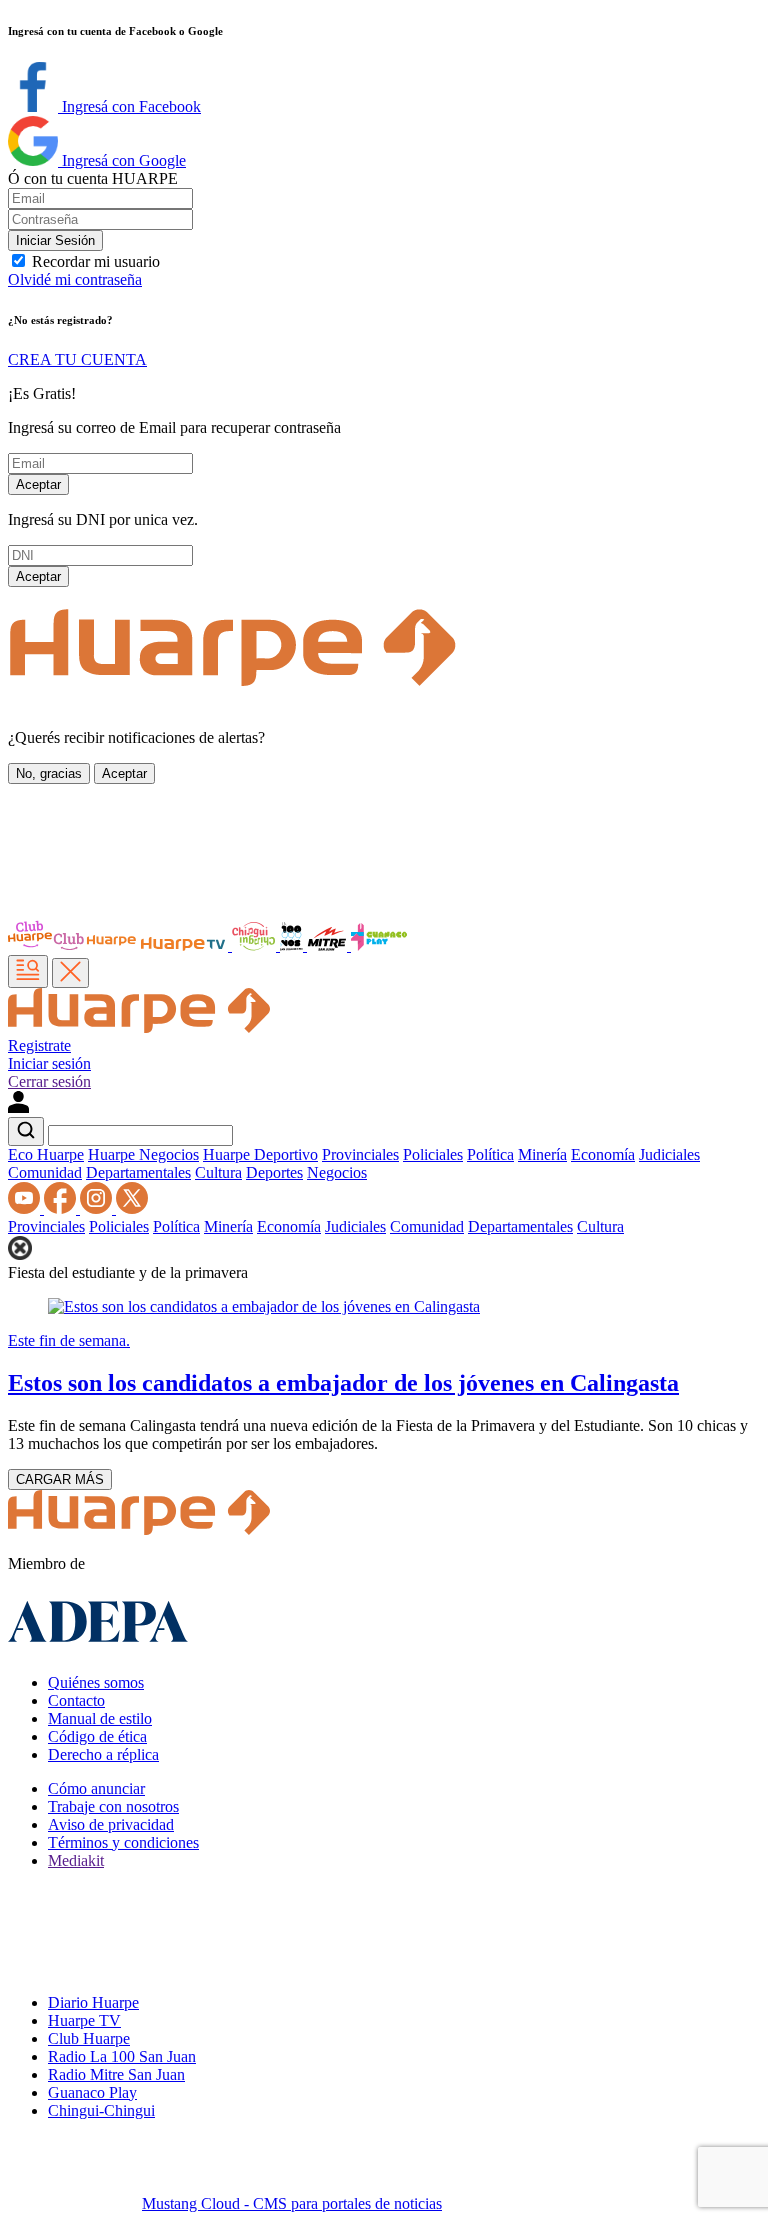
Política (490, 1154)
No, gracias (49, 773)
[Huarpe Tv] (185, 945)
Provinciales (360, 1154)
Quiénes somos (96, 1682)
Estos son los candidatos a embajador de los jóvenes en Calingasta (343, 1383)
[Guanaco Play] (379, 945)
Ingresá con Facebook (129, 106)
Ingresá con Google (122, 160)
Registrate (39, 1045)
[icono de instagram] (98, 1208)
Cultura (218, 1172)
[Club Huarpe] (73, 945)
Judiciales (669, 1154)
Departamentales (138, 1172)
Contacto (76, 1700)
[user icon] (18, 1107)
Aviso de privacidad (111, 1824)
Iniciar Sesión (55, 240)
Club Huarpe (89, 2038)
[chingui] (256, 945)
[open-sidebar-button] (28, 971)
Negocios (337, 1172)
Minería (542, 1154)
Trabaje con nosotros (113, 1806)
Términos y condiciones (123, 1842)
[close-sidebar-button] (70, 973)
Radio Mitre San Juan (116, 2074)
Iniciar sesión (49, 1063)
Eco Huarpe (46, 1154)
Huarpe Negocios (143, 1154)
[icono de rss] (26, 1208)
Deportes (274, 1172)
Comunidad (45, 1172)
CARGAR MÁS (60, 1479)
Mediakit (76, 1860)
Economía (603, 1154)
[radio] (329, 945)
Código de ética (97, 1736)
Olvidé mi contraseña (75, 279)
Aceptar (38, 484)
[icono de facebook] (62, 1208)
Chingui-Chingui (101, 2110)
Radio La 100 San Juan (122, 2056)
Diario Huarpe (93, 2002)
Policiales (433, 1154)
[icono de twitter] (132, 1208)
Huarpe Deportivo (260, 1154)
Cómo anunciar (96, 1788)
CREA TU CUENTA (77, 359)
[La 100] (293, 945)
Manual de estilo (100, 1718)
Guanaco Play (92, 2092)
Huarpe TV (84, 2020)
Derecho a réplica (103, 1754)
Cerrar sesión (49, 1081)
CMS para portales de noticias (292, 2203)
